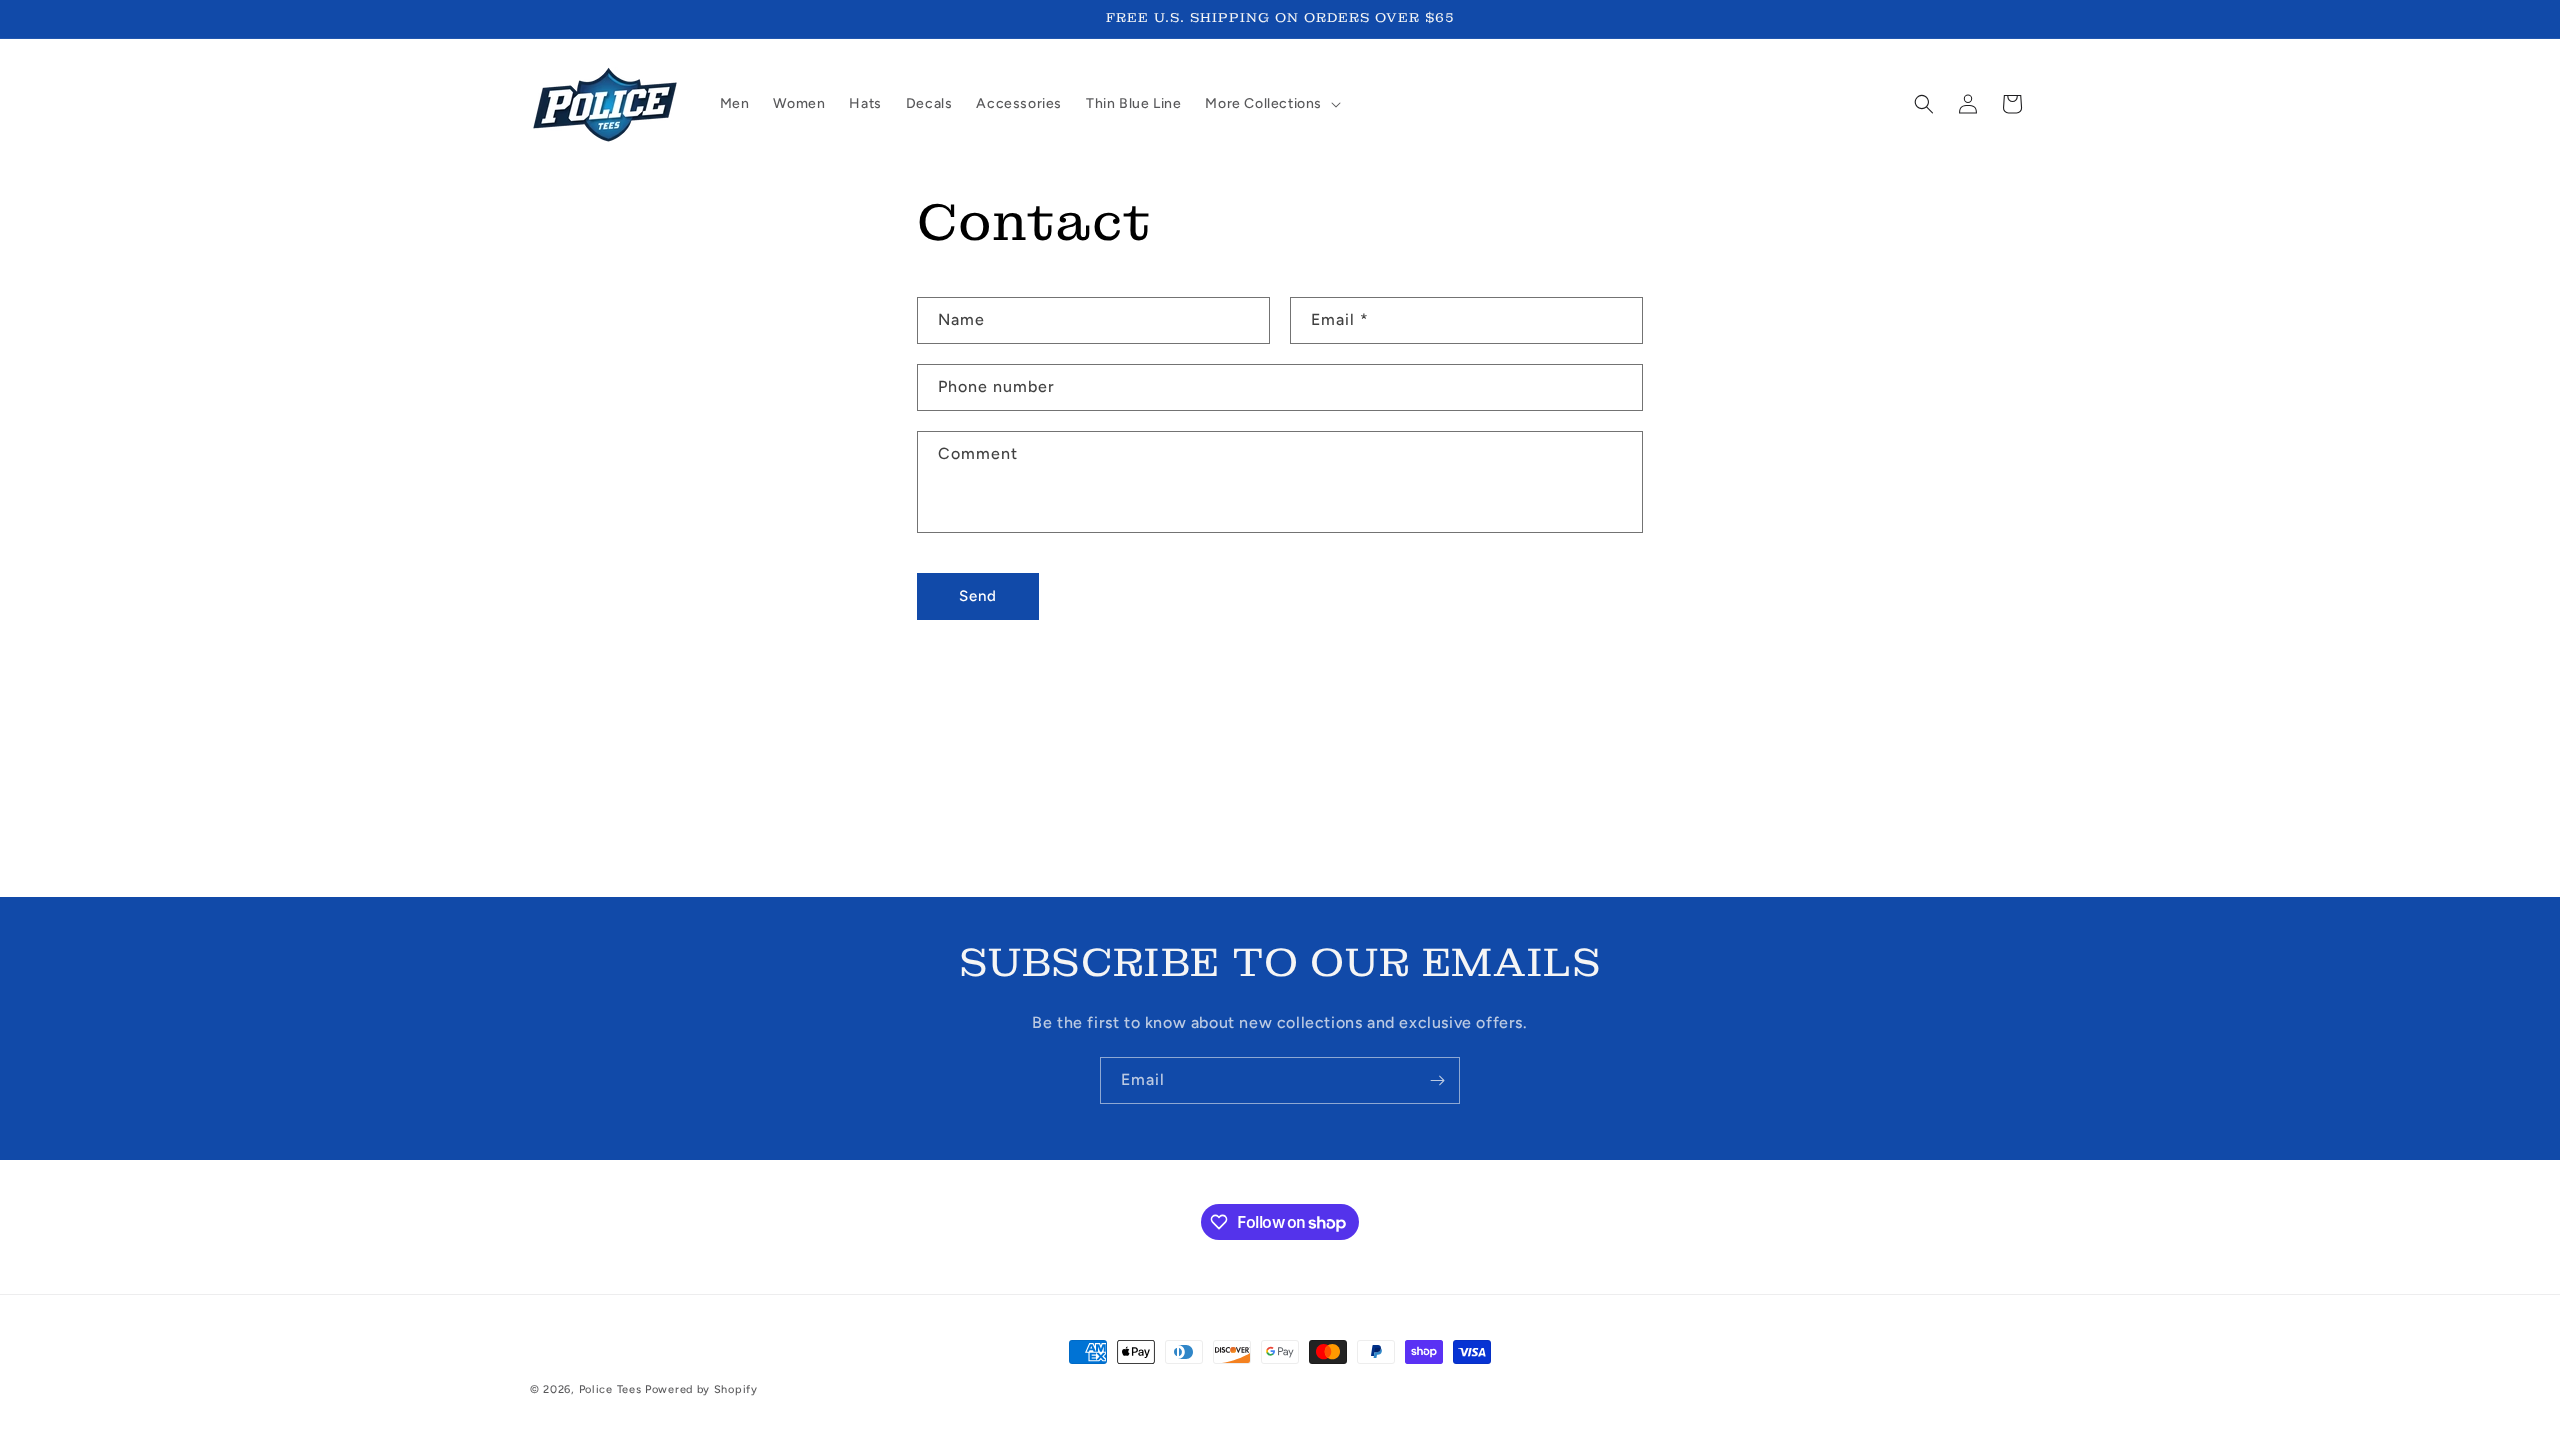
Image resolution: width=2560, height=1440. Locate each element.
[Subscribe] (1437, 1080)
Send (978, 596)
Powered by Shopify (701, 1389)
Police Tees (610, 1389)
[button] (1271, 104)
